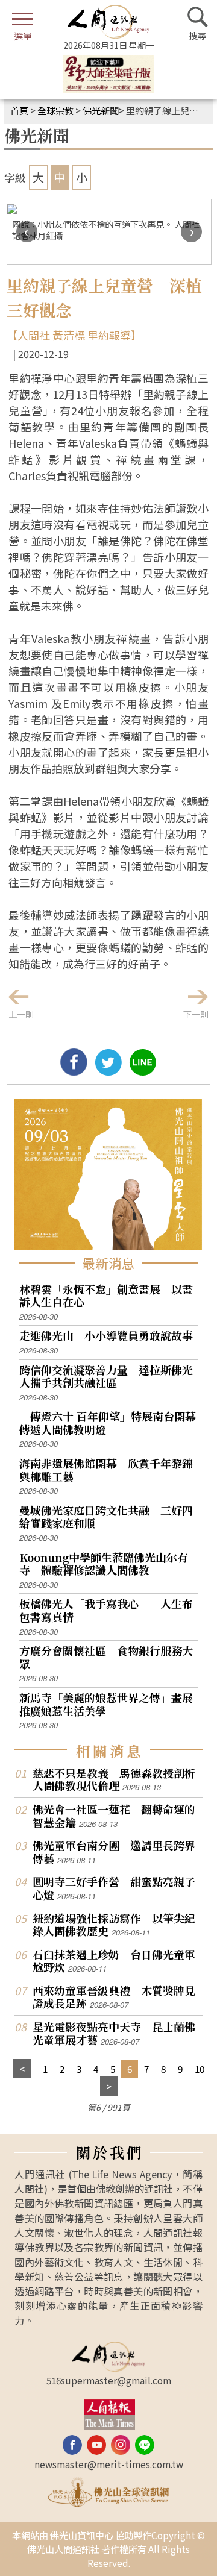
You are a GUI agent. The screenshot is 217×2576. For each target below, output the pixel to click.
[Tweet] (108, 1071)
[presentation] (27, 232)
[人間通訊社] (108, 22)
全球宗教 (55, 110)
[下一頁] (109, 2086)
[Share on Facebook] (74, 1071)
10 (200, 2069)
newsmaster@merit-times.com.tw (109, 2464)
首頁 (19, 110)
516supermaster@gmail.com (109, 2380)
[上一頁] (22, 2069)
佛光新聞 (101, 110)
